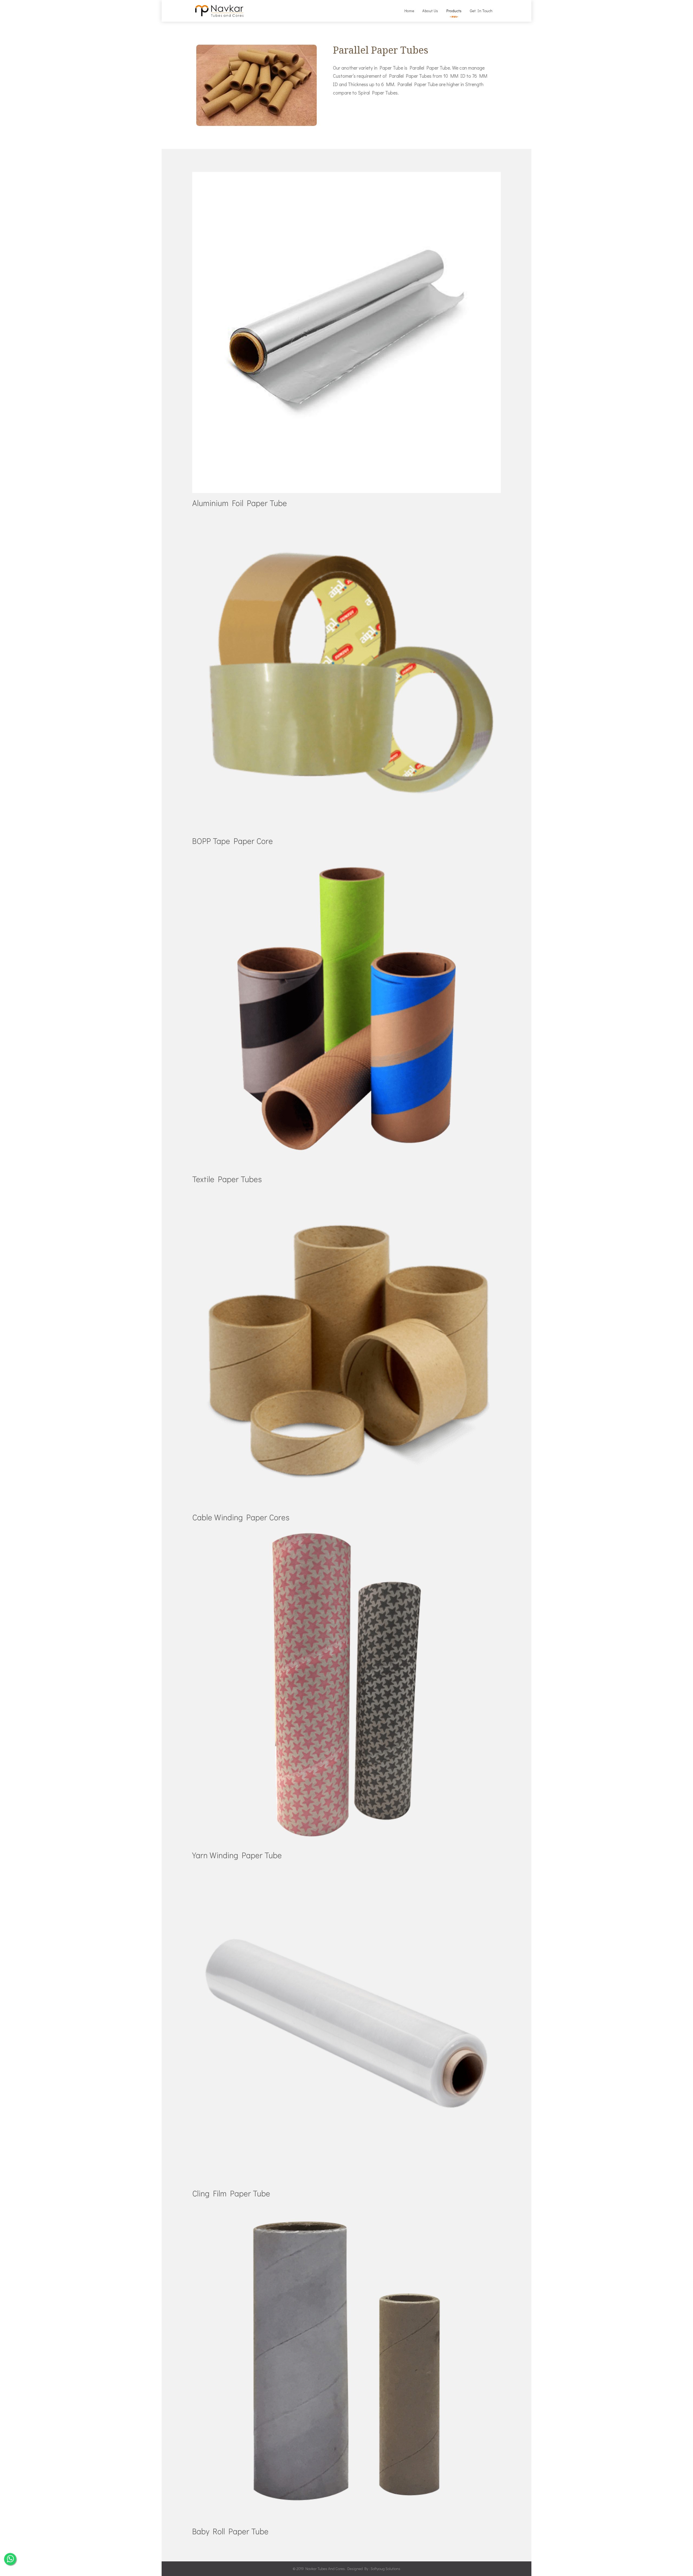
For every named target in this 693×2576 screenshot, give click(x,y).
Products (454, 11)
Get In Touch (481, 11)
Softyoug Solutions (385, 2569)
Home (409, 11)
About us (430, 11)
